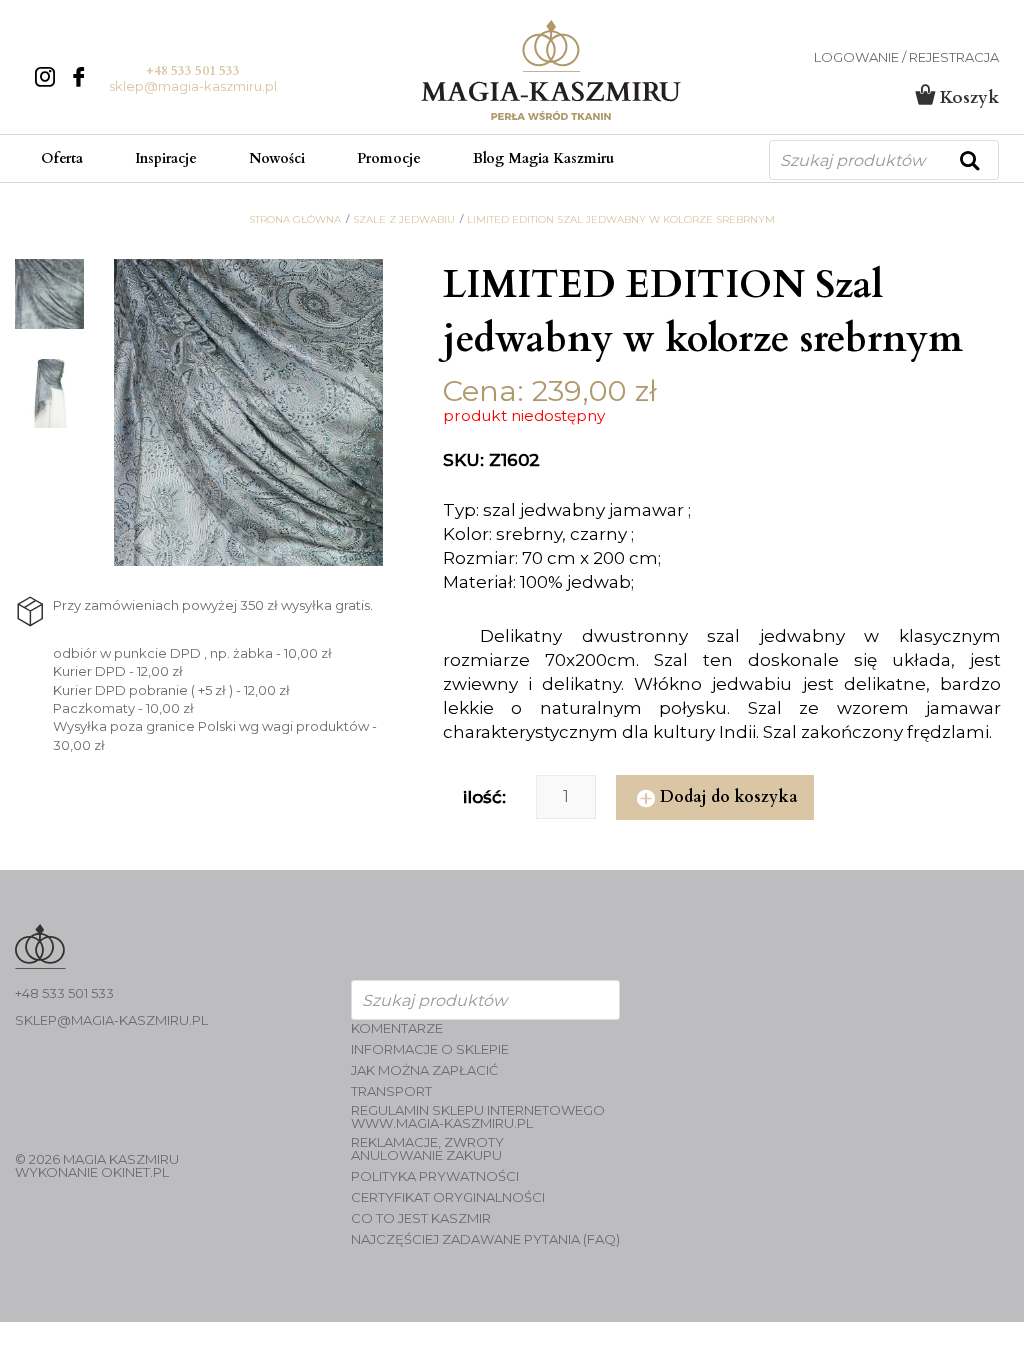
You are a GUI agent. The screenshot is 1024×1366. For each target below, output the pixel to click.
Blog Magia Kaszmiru (543, 158)
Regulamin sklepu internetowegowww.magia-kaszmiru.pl (478, 1117)
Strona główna (295, 220)
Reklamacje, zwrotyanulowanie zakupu (427, 1149)
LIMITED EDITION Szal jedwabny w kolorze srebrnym (621, 220)
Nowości (277, 158)
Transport (391, 1091)
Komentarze (397, 1028)
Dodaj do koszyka (729, 797)
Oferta (62, 158)
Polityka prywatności (435, 1176)
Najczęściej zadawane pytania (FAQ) (485, 1239)
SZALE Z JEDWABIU (404, 220)
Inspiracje (166, 158)
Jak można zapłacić (424, 1070)
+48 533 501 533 (193, 71)
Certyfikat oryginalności (448, 1197)
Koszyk (967, 97)
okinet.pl (135, 1172)
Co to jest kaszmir (421, 1218)
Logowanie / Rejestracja (906, 57)
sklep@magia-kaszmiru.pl (193, 86)
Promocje (389, 158)
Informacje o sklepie (430, 1049)
